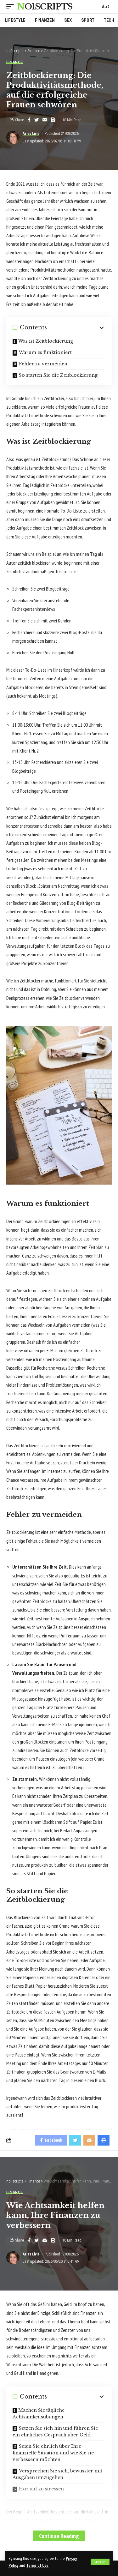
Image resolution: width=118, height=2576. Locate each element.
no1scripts (45, 7)
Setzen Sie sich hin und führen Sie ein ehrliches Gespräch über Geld (55, 2432)
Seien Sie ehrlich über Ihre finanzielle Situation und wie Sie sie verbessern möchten (53, 2453)
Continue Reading (59, 2536)
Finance (15, 62)
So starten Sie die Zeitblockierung (58, 375)
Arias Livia (31, 134)
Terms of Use (37, 2565)
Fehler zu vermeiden (43, 364)
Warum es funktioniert (45, 352)
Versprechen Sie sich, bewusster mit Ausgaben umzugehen (57, 2474)
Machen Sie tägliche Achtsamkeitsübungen (39, 2414)
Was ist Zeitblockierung (46, 341)
